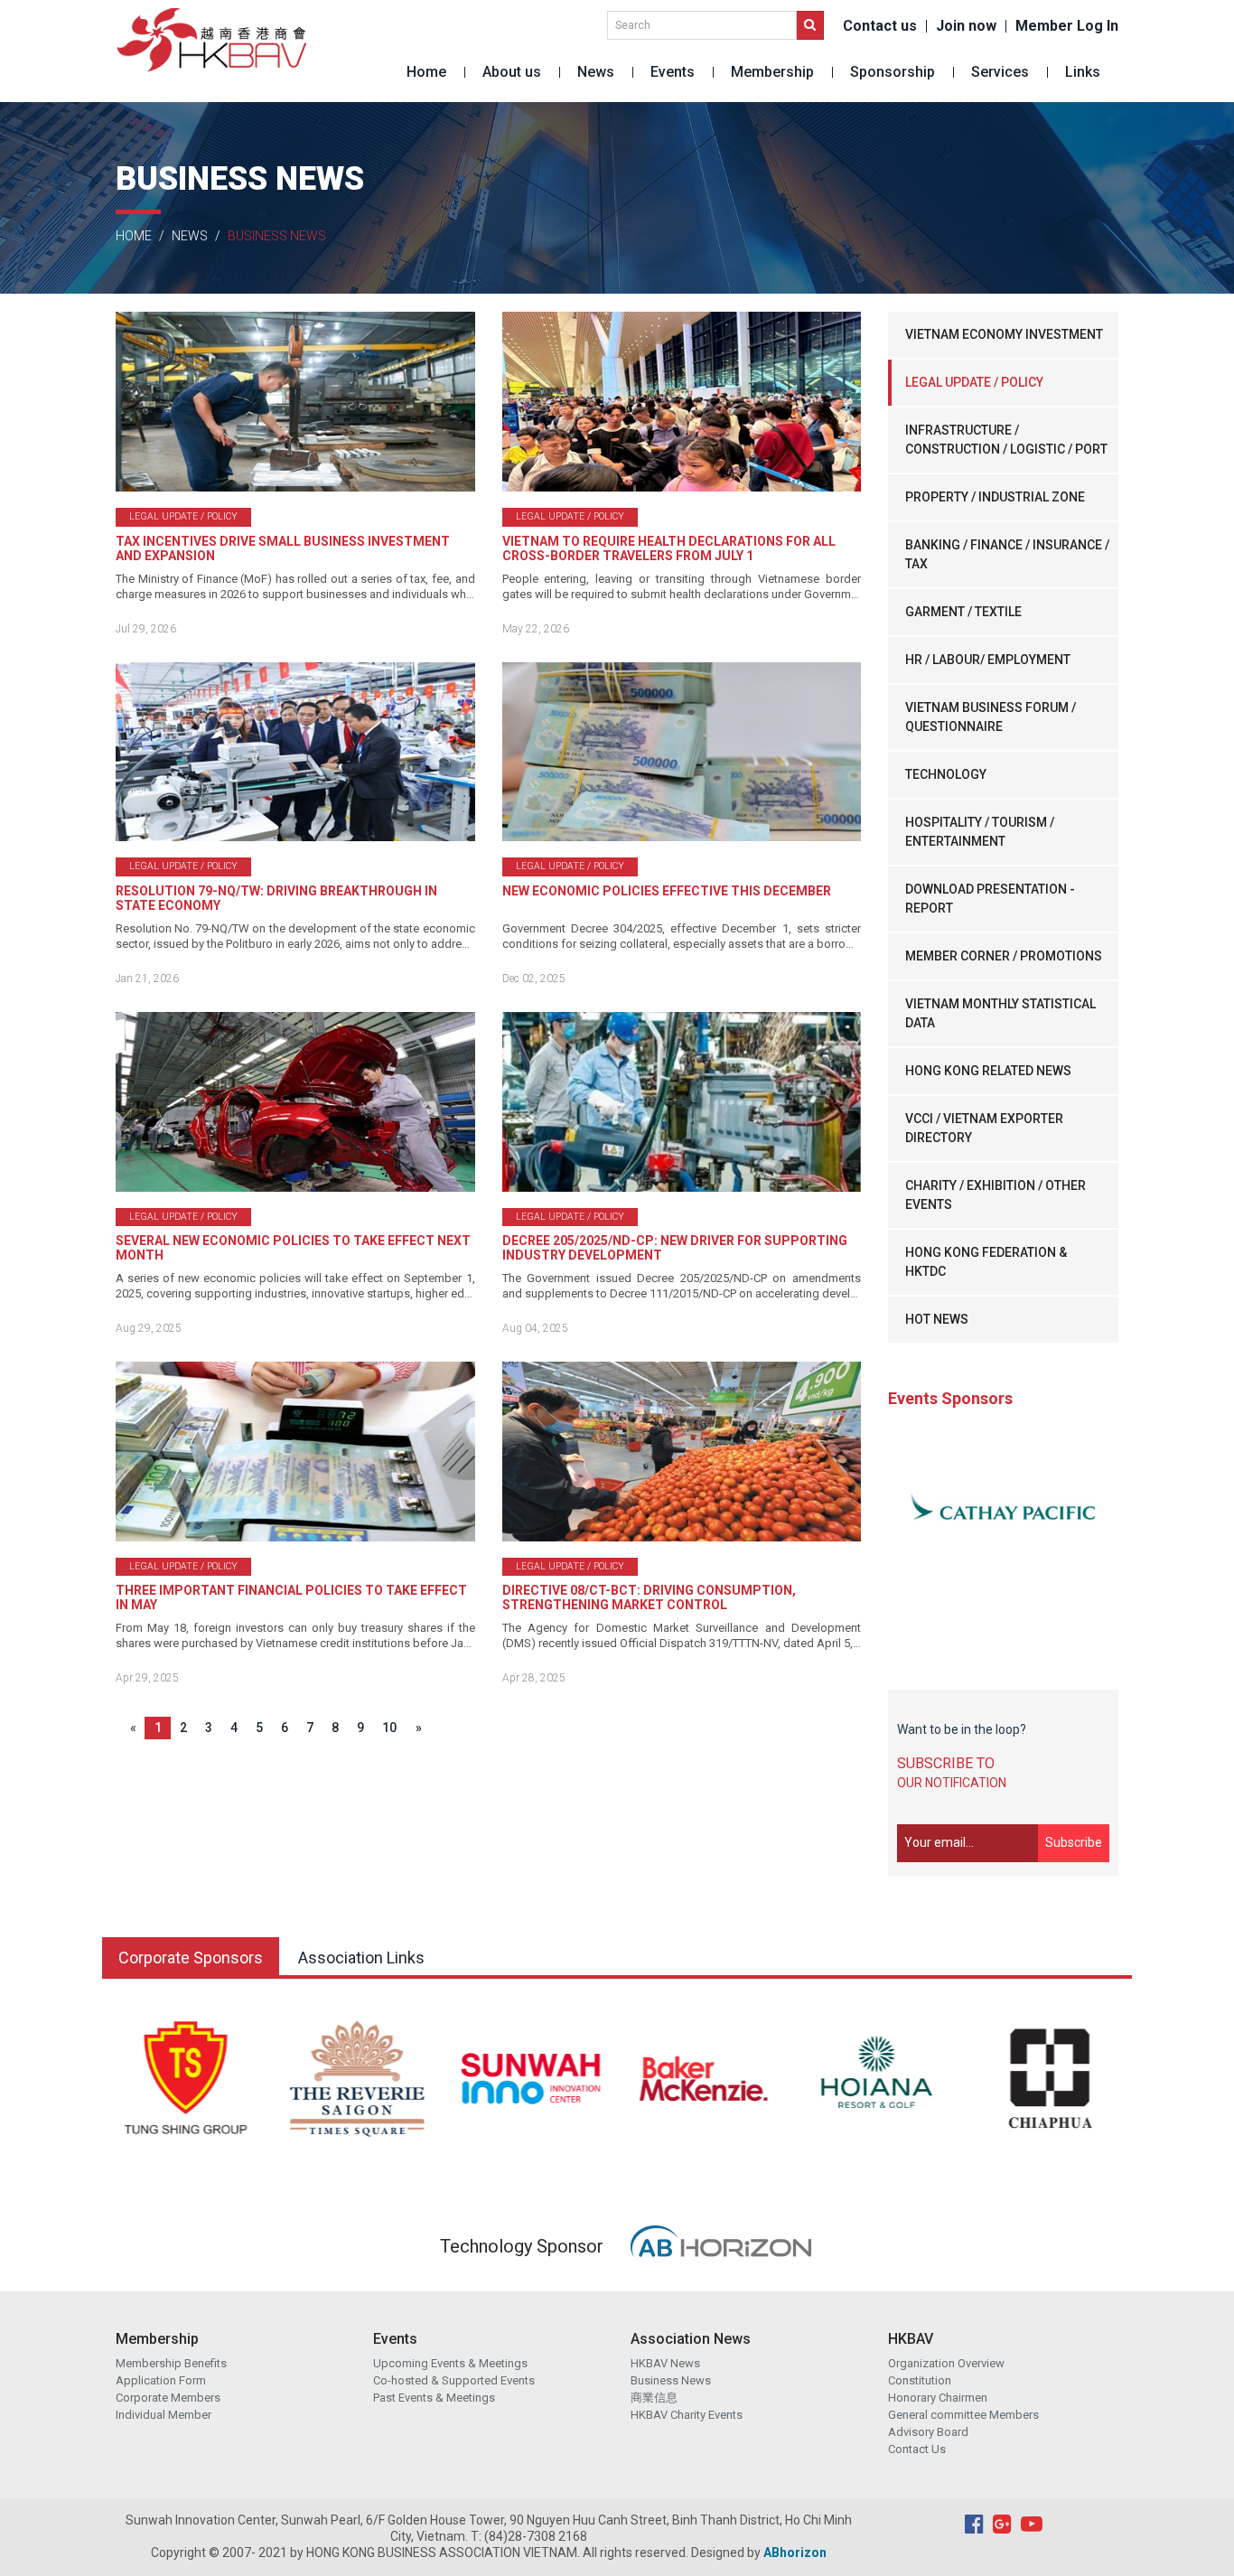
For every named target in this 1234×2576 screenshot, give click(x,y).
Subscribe (1074, 1842)
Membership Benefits (171, 2363)
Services (1000, 72)
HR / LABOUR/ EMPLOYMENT (988, 660)
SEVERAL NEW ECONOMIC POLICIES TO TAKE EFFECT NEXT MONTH (293, 1248)
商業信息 (654, 2398)
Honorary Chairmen (938, 2398)
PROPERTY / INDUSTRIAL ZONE (995, 497)
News (596, 72)
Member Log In (1067, 26)
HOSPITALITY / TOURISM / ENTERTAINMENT (980, 832)
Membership (772, 72)
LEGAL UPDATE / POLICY (974, 382)
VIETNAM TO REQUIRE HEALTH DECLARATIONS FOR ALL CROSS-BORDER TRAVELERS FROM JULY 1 (669, 548)
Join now (966, 26)
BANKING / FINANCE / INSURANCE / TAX (1007, 554)
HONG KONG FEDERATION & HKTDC (986, 1262)
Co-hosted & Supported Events (454, 2380)
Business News (671, 2380)
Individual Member (164, 2415)
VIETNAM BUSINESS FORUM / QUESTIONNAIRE (991, 717)
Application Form (161, 2380)
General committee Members (963, 2415)
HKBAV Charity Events (687, 2415)
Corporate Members (168, 2398)
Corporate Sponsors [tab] (191, 1958)
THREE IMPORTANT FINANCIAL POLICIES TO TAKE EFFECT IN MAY (291, 1597)
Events (673, 72)
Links (1083, 72)
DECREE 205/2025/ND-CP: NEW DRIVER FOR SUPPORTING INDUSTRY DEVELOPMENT (675, 1248)
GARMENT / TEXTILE (963, 612)
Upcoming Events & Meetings (450, 2363)
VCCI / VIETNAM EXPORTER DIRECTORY (984, 1128)
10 (389, 1728)
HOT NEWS (937, 1319)
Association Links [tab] (361, 1958)
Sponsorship (893, 72)
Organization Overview (946, 2363)
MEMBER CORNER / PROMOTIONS (1004, 956)
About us (512, 72)
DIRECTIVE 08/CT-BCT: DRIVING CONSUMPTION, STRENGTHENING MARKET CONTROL (649, 1597)
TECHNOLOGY (946, 774)
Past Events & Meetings (434, 2398)
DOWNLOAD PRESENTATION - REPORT (990, 899)
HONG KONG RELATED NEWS (988, 1071)
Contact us (880, 26)
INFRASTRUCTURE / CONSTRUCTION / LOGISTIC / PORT (1006, 440)
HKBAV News (665, 2363)
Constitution (920, 2380)
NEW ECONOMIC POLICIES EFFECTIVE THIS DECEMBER (667, 891)
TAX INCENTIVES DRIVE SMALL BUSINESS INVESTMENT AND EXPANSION (283, 548)
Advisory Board (928, 2432)
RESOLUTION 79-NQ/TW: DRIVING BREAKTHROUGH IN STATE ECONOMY (276, 898)
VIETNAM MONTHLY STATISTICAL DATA (1000, 1013)
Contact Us (917, 2449)
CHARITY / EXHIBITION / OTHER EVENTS (996, 1195)
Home (426, 72)
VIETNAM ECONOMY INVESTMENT (1004, 334)
